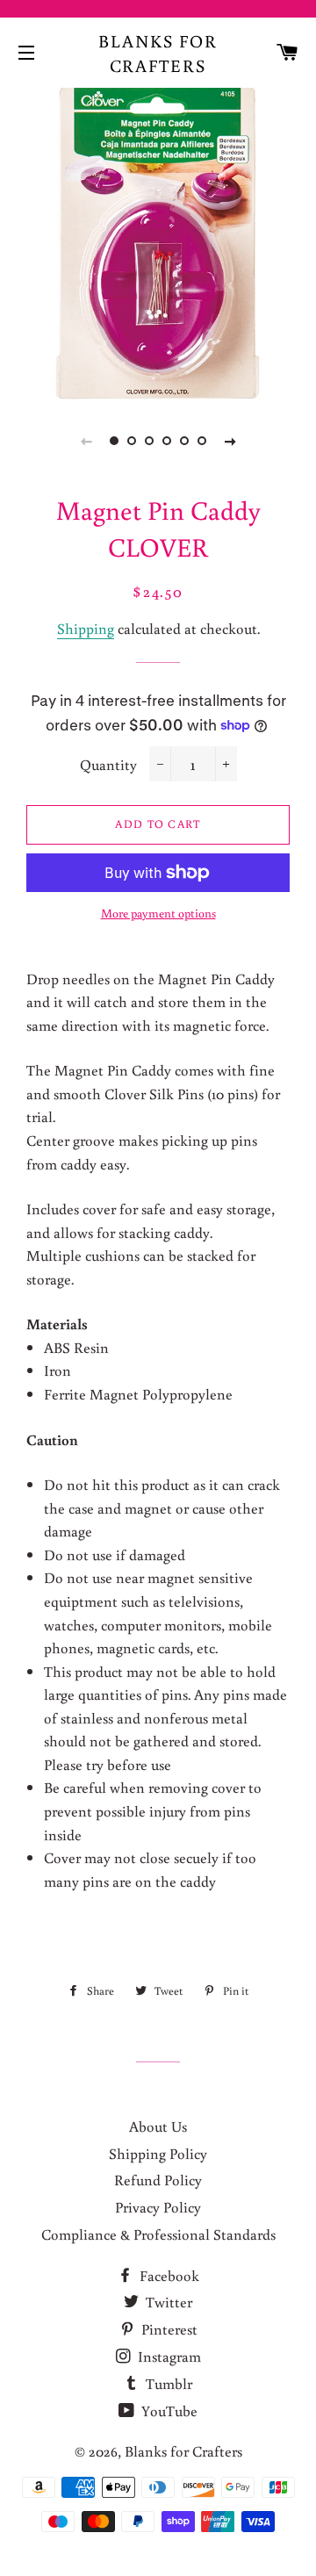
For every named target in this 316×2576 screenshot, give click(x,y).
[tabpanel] (158, 241)
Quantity (108, 764)
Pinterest (168, 2329)
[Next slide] (230, 441)
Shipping (86, 628)
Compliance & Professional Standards (158, 2234)
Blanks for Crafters (158, 53)
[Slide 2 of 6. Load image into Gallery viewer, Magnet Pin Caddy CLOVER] (132, 441)
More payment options (158, 913)
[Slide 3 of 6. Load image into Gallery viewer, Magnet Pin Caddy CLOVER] (149, 441)
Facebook (168, 2275)
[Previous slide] (86, 441)
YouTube (168, 2411)
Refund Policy (158, 2180)
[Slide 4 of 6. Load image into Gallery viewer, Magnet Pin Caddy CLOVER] (167, 441)
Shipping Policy (158, 2153)
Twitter (167, 2302)
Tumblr (167, 2383)
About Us (158, 2126)
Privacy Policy (158, 2207)
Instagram (168, 2356)
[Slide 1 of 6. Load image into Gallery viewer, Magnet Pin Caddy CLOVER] (114, 441)
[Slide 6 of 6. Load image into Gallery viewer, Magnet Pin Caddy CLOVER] (202, 441)
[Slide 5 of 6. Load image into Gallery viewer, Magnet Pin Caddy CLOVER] (184, 441)
